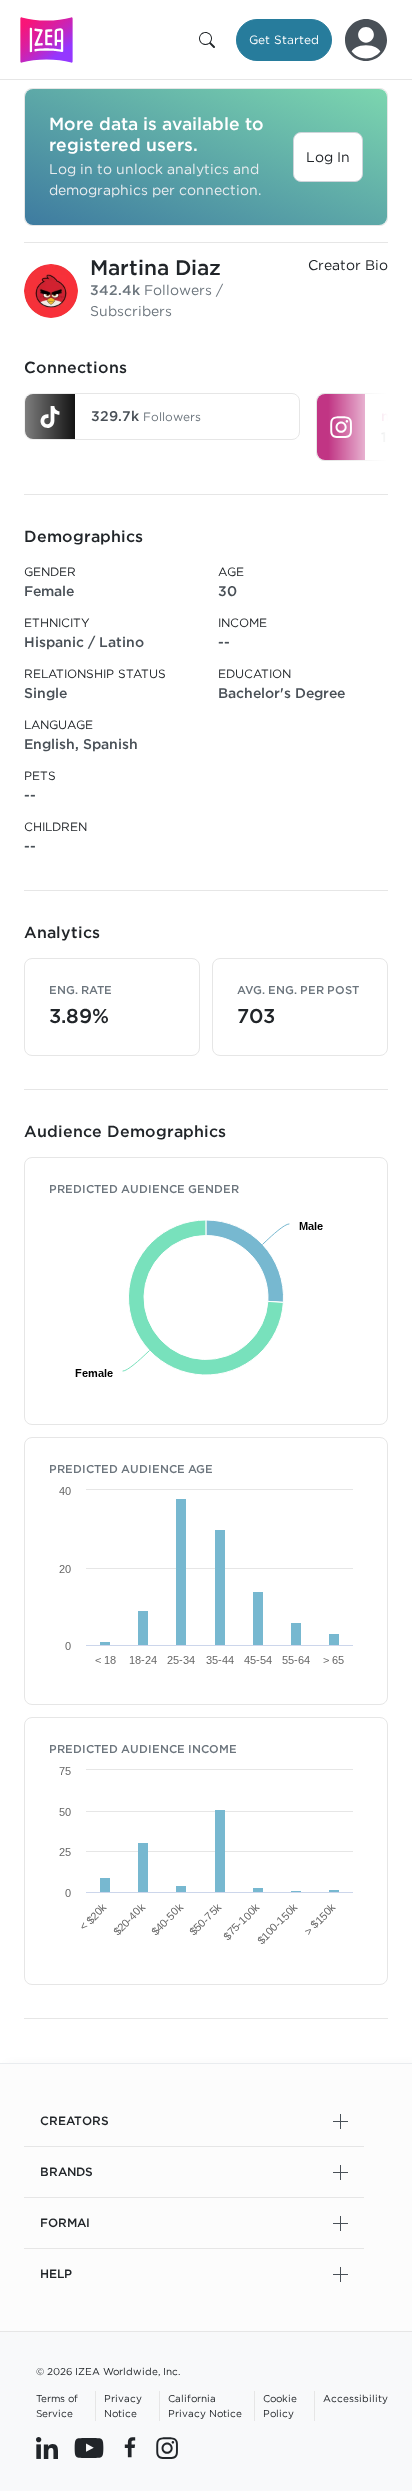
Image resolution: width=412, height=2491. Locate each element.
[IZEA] (46, 39)
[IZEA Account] (366, 40)
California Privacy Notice (205, 2405)
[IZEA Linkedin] (47, 2448)
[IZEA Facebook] (130, 2448)
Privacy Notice (123, 2405)
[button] (211, 40)
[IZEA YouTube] (89, 2448)
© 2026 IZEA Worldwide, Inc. (108, 2371)
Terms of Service (57, 2405)
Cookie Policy (280, 2405)
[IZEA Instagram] (167, 2448)
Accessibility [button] (355, 2398)
